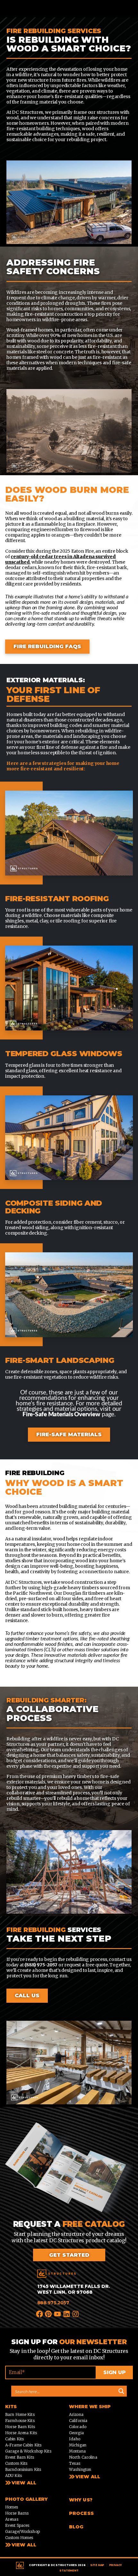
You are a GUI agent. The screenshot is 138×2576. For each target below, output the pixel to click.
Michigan (78, 2445)
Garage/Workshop (22, 2531)
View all (88, 2477)
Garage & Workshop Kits (28, 2451)
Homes (12, 2507)
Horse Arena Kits (21, 2433)
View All (24, 2483)
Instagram (76, 2313)
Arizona (76, 2414)
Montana (77, 2451)
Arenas (12, 2519)
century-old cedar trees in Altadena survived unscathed (60, 559)
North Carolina (83, 2457)
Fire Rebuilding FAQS (47, 646)
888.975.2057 (53, 2303)
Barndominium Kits (23, 2469)
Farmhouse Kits (20, 2421)
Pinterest (49, 2313)
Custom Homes (19, 2538)
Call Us (27, 1995)
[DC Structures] (56, 2274)
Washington (80, 2469)
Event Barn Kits (20, 2457)
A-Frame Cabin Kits (23, 2445)
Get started (69, 2255)
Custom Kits (16, 2463)
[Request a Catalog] (69, 2171)
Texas (75, 2463)
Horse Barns (17, 2513)
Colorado (78, 2427)
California (78, 2421)
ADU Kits (13, 2476)
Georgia (76, 2433)
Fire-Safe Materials (69, 1434)
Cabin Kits (14, 2439)
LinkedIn (67, 2313)
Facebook (40, 2313)
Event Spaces (17, 2525)
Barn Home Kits (20, 2414)
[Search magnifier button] (121, 2391)
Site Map (97, 2565)
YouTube (58, 2313)
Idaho (75, 2439)
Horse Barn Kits (20, 2427)
